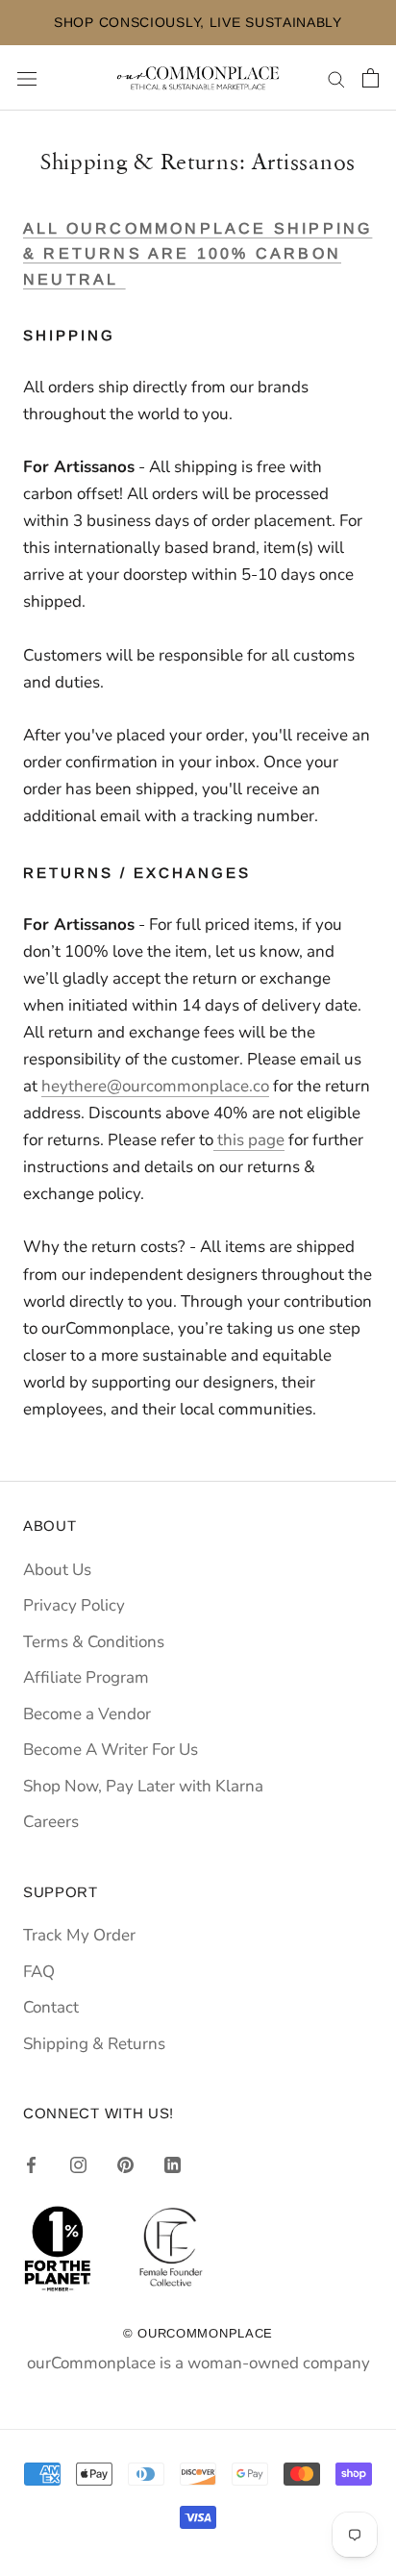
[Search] (336, 78)
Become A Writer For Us (111, 1750)
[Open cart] (371, 78)
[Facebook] (31, 2164)
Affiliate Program (86, 1677)
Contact (51, 2007)
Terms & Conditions (94, 1642)
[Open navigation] (27, 78)
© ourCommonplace (198, 2333)
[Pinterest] (125, 2164)
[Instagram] (78, 2164)
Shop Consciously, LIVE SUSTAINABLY (187, 22)
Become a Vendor (87, 1714)
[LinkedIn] (173, 2164)
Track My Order (79, 1935)
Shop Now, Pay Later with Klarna (143, 1786)
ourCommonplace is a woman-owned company (198, 2363)
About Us (57, 1570)
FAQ (39, 1972)
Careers (51, 1822)
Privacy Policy (74, 1605)
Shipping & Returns (94, 2044)
